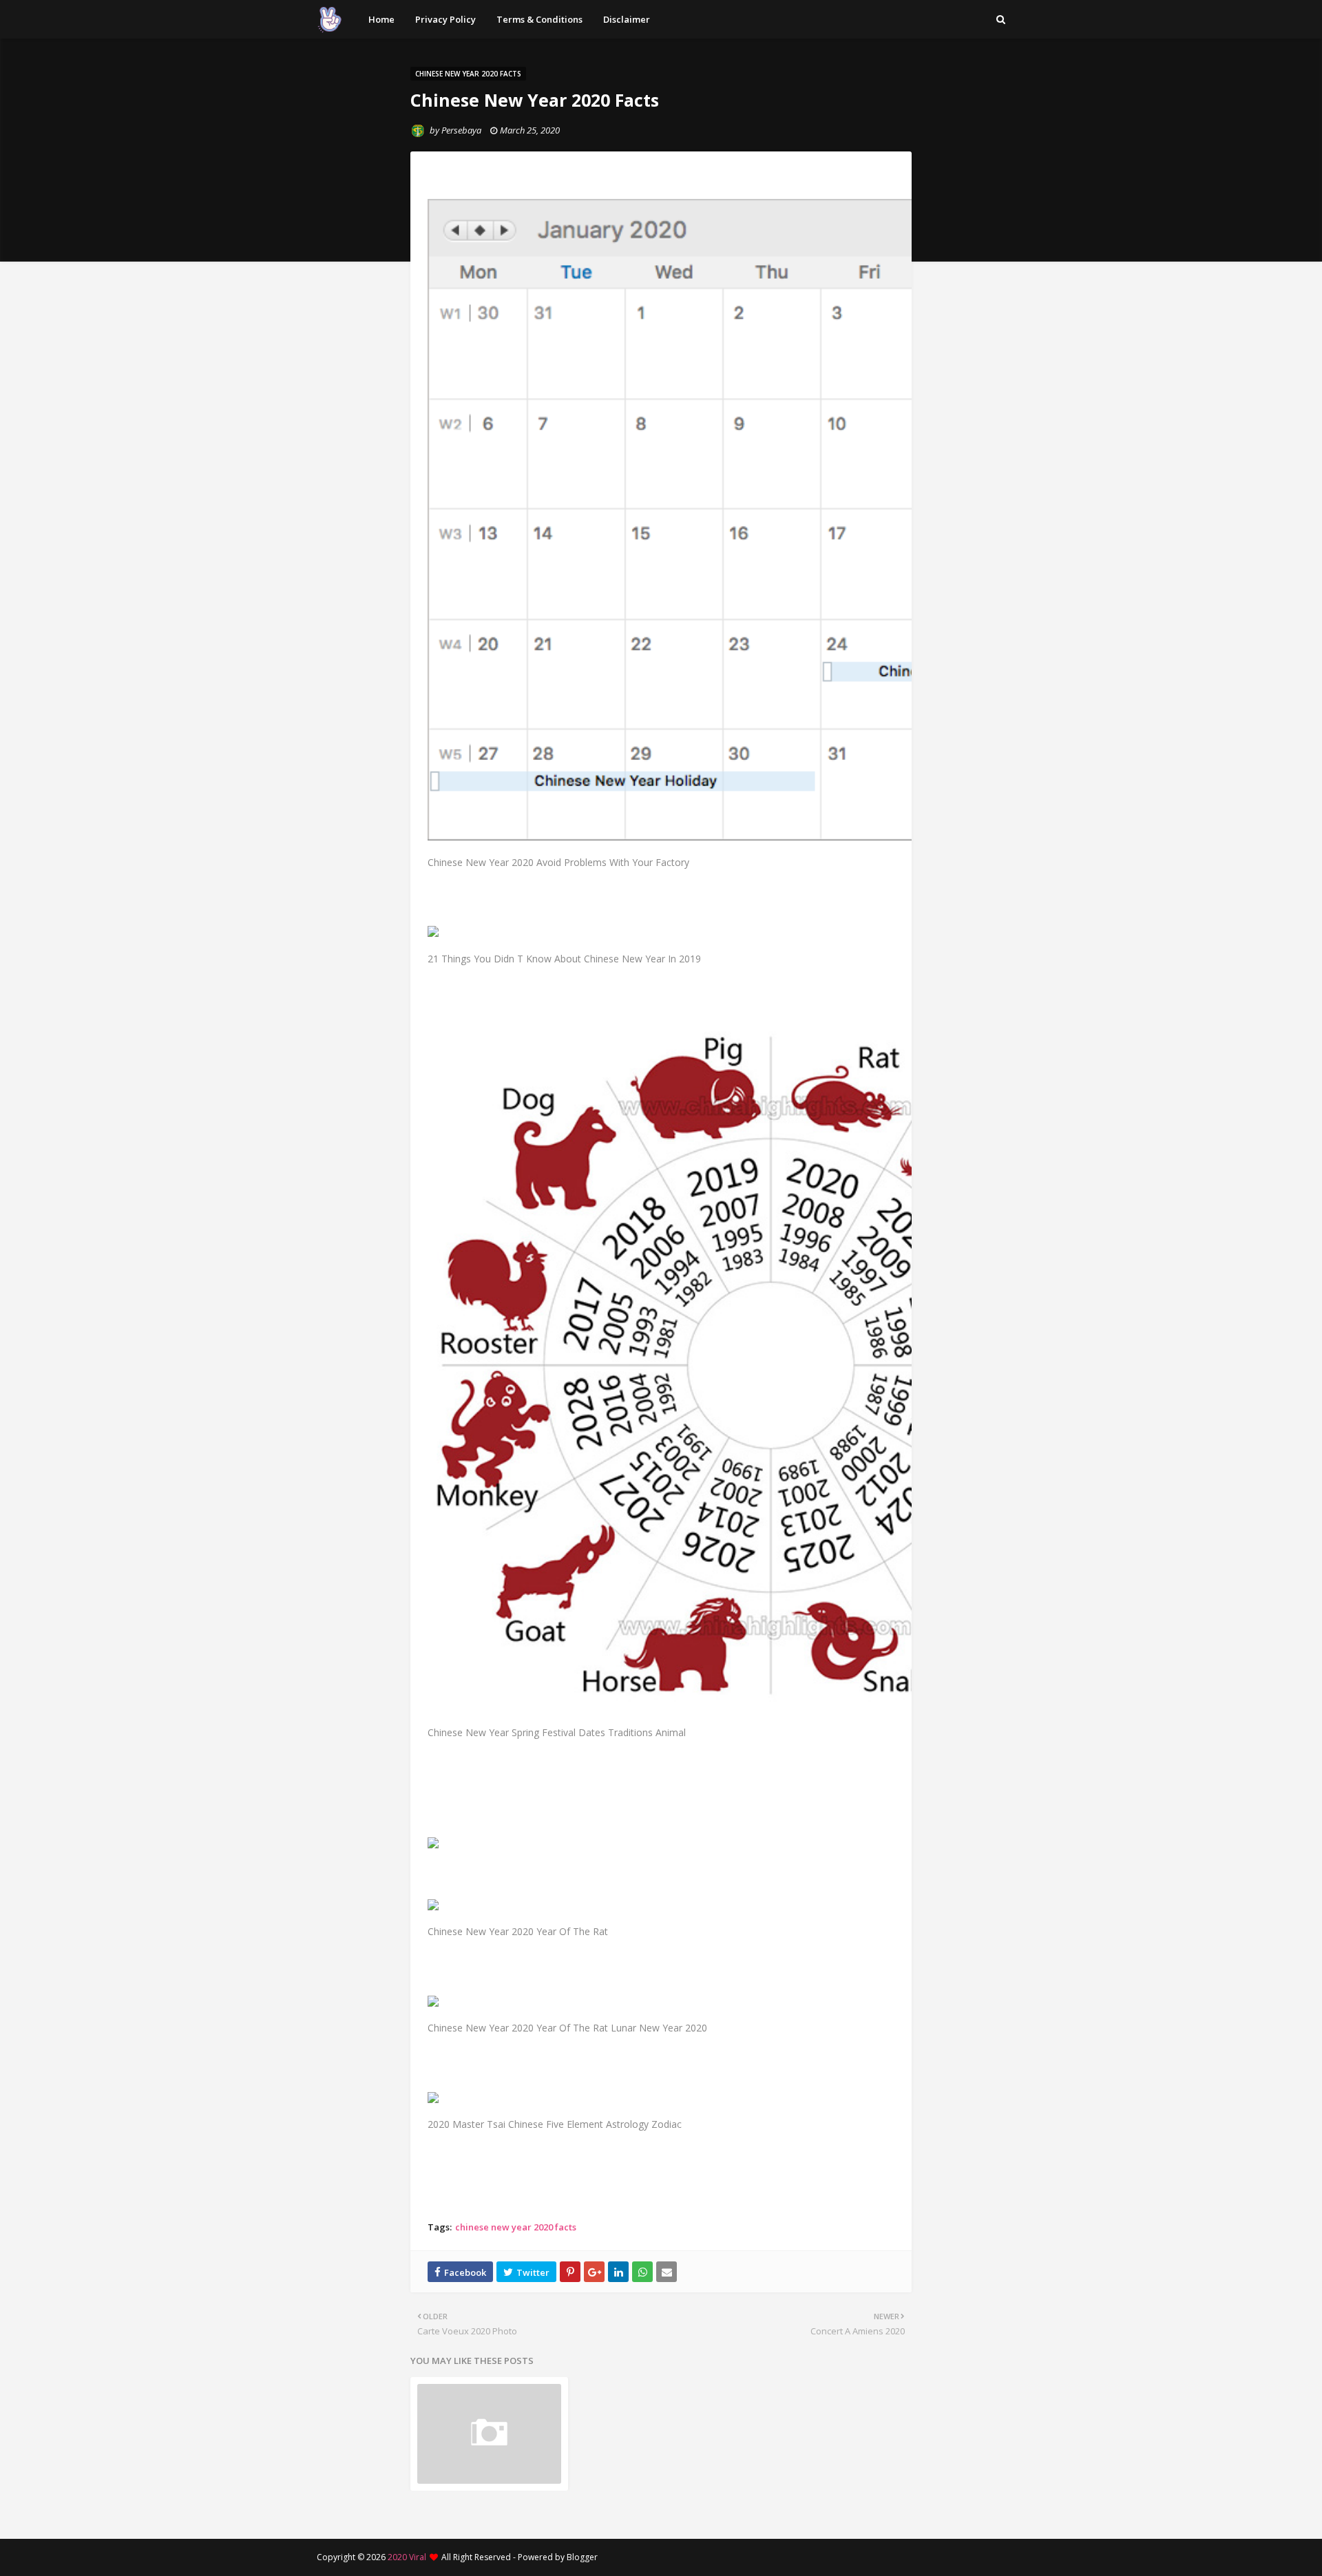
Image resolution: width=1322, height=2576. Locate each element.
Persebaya (461, 130)
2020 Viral (407, 2557)
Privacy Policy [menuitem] (445, 19)
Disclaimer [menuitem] (627, 19)
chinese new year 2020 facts (516, 2227)
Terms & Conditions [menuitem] (539, 19)
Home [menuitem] (381, 19)
